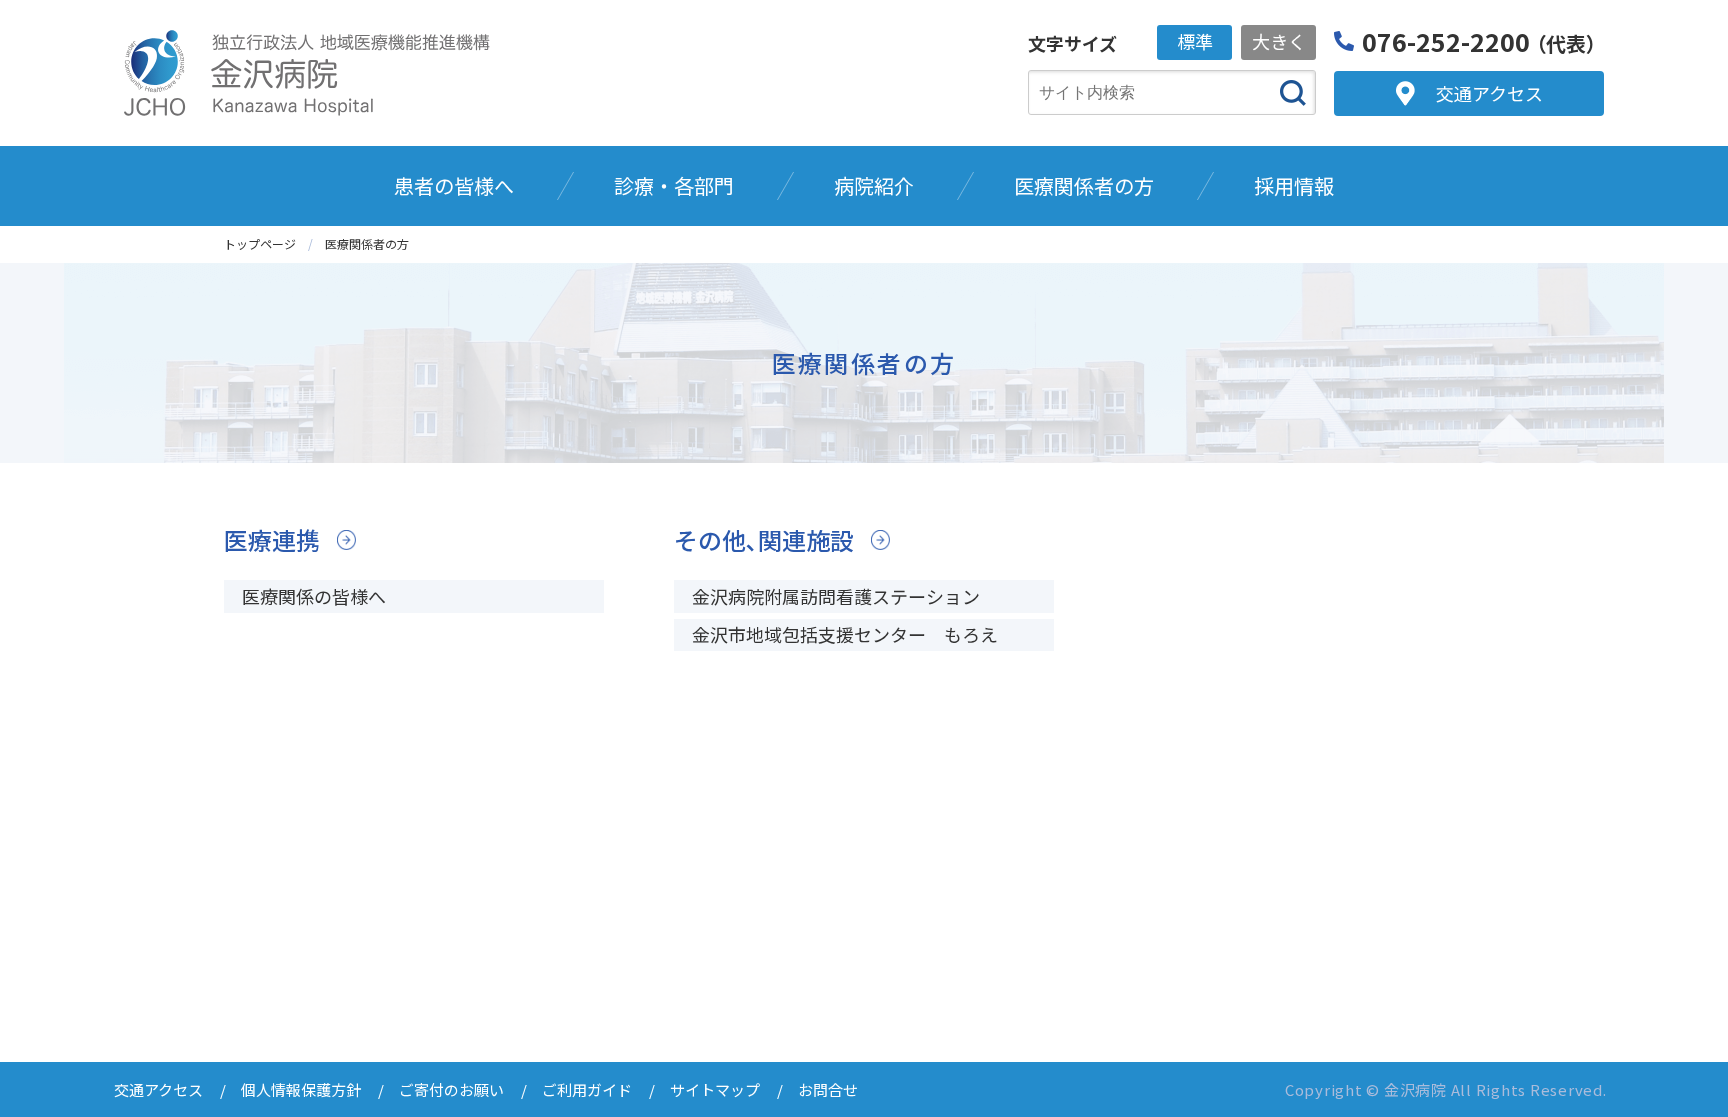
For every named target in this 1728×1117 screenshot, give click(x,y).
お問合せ (828, 1089)
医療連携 (272, 539)
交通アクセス (158, 1089)
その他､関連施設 (764, 539)
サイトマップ (715, 1089)
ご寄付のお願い (451, 1089)
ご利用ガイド (587, 1089)
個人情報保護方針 (301, 1089)
